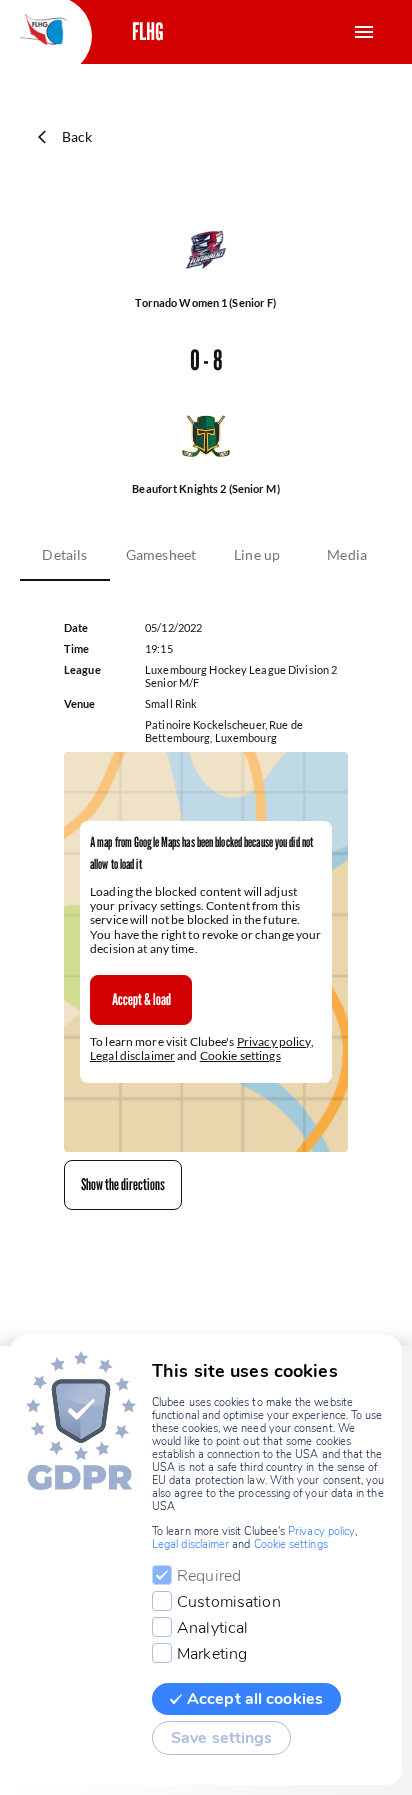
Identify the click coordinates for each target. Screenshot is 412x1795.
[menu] (364, 32)
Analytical (212, 1628)
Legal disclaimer (132, 1055)
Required (209, 1576)
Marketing (212, 1654)
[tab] (65, 555)
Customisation (229, 1602)
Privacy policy (274, 1041)
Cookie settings (240, 1055)
